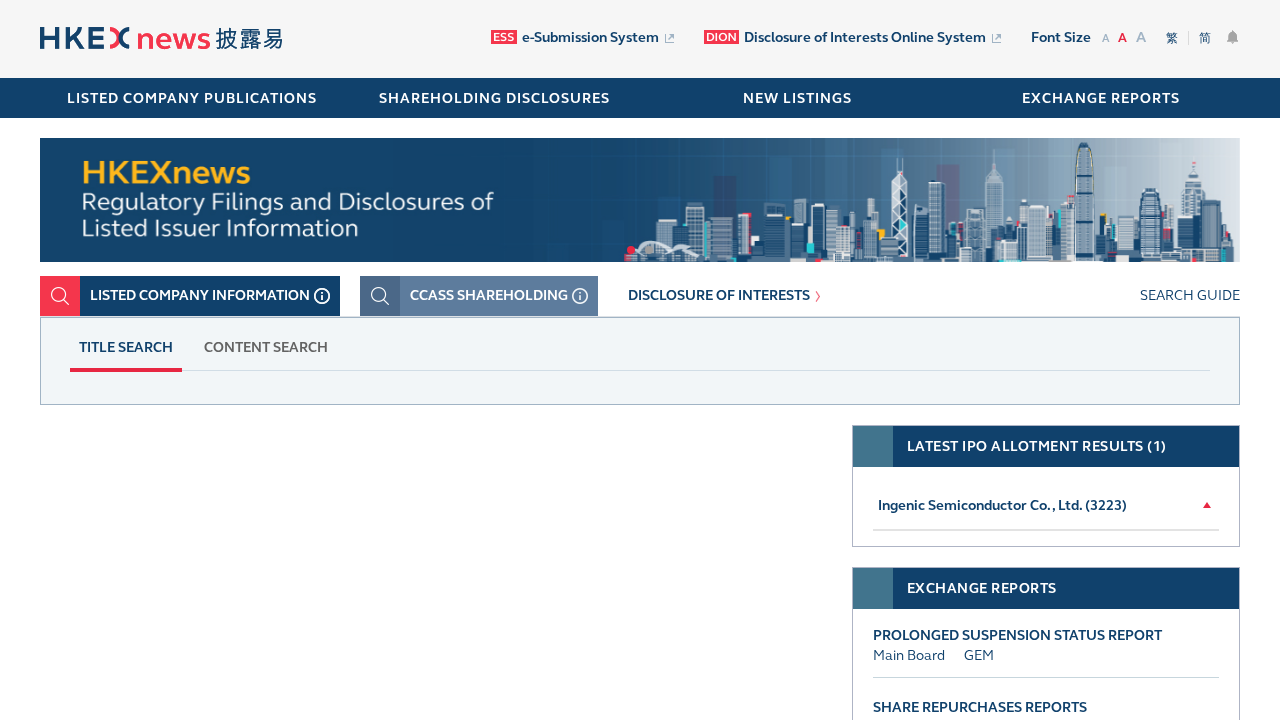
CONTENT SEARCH (266, 347)
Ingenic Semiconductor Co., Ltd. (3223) (1002, 505)
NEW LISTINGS (797, 98)
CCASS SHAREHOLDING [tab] (489, 295)
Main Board (909, 655)
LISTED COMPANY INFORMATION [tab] (200, 295)
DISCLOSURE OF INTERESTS (719, 295)
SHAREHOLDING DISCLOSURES (494, 98)
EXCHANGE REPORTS (1101, 98)
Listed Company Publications (192, 98)
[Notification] (1233, 37)
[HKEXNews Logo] (161, 40)
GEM (979, 655)
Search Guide (1190, 295)
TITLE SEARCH (126, 347)
